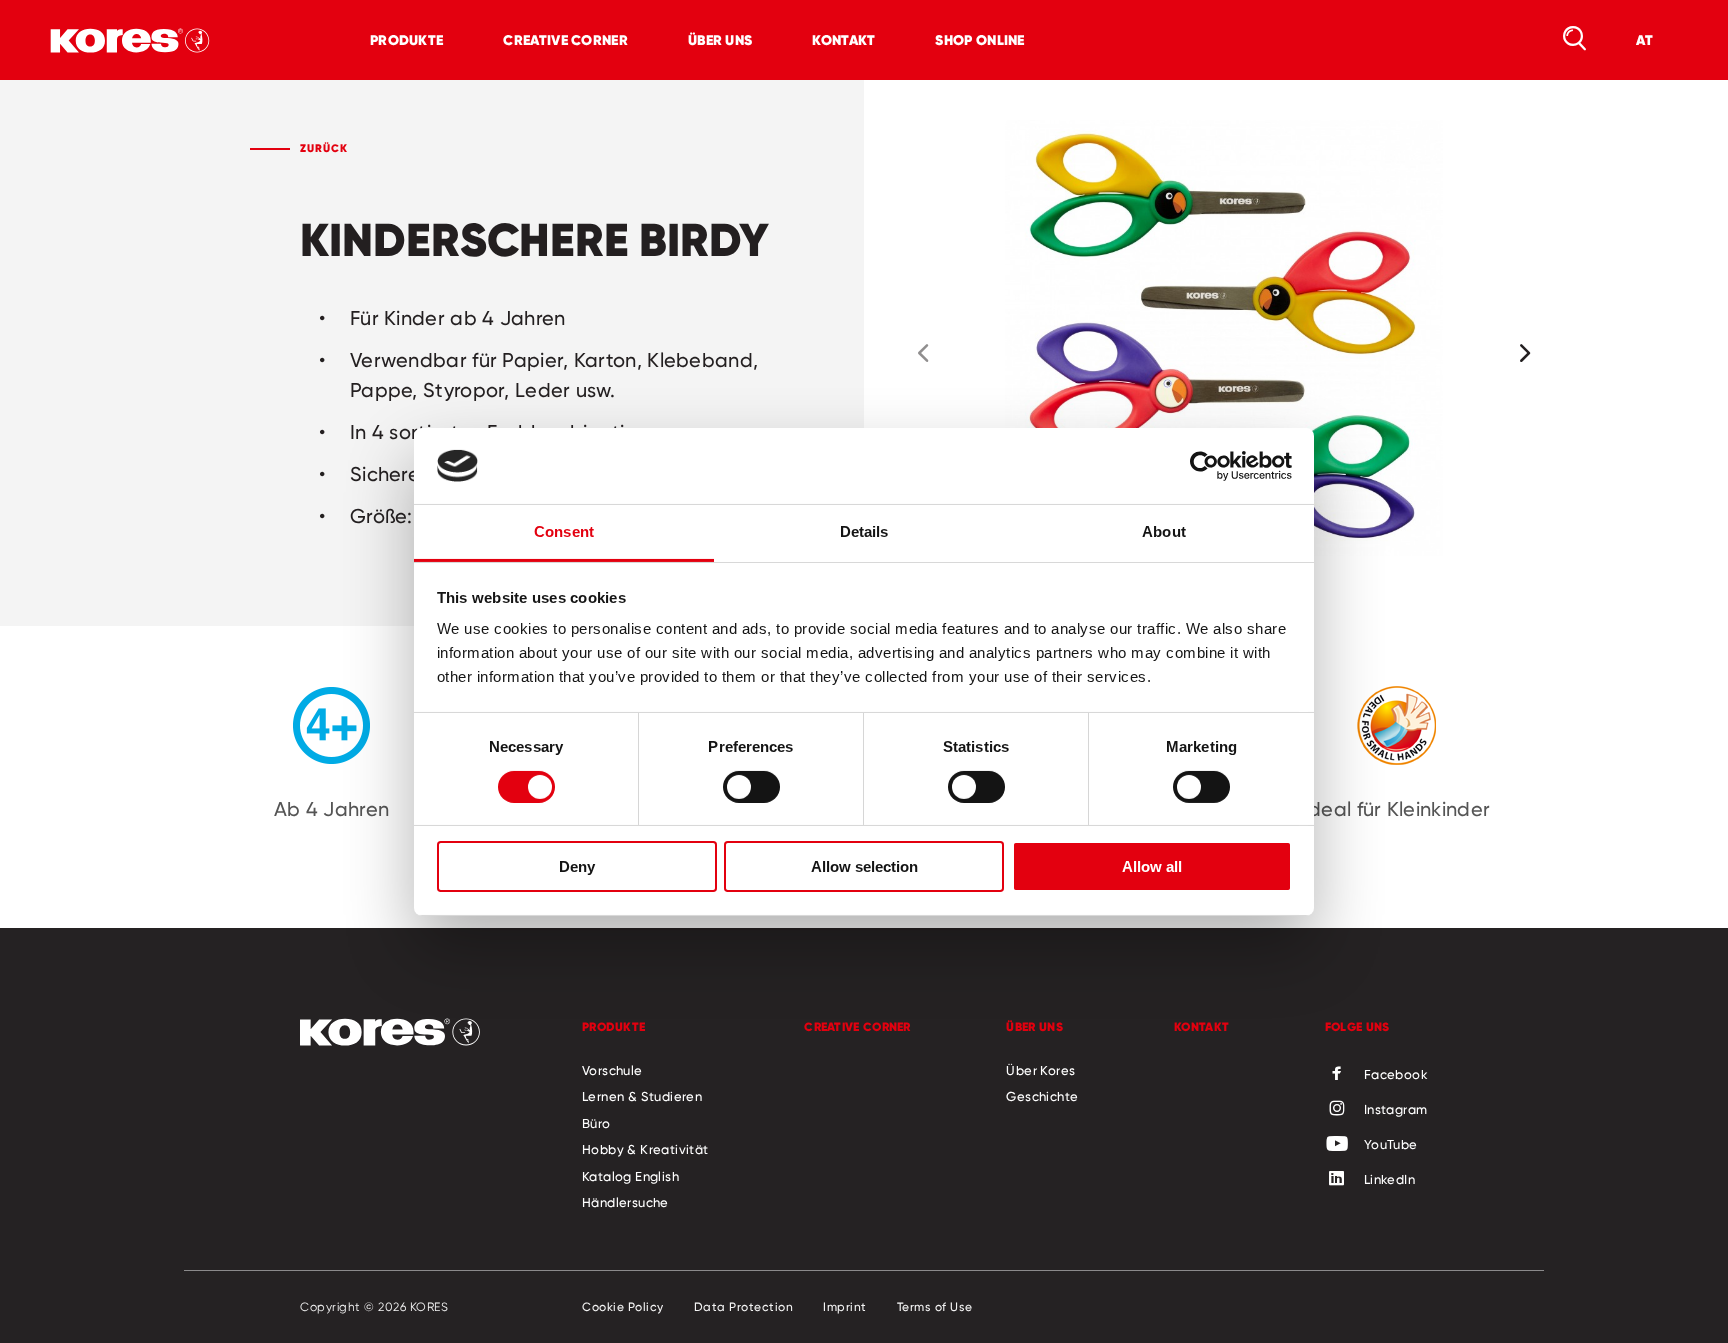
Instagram (1396, 1109)
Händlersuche (625, 1202)
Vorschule (612, 1070)
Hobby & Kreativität (645, 1149)
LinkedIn (1389, 1179)
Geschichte (1042, 1096)
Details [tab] (864, 531)
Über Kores (1040, 1070)
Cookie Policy (623, 1307)
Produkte (406, 40)
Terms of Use (935, 1307)
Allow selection (864, 866)
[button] (923, 353)
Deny (577, 866)
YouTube (1391, 1144)
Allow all (1152, 866)
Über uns (720, 40)
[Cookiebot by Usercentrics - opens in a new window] (1204, 466)
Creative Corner (565, 40)
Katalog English (630, 1176)
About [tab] (1164, 531)
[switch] (751, 787)
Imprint (845, 1307)
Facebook (1396, 1074)
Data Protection (744, 1307)
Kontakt (843, 40)
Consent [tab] (564, 531)
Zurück (324, 148)
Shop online (979, 40)
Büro (596, 1123)
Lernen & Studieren (642, 1096)
